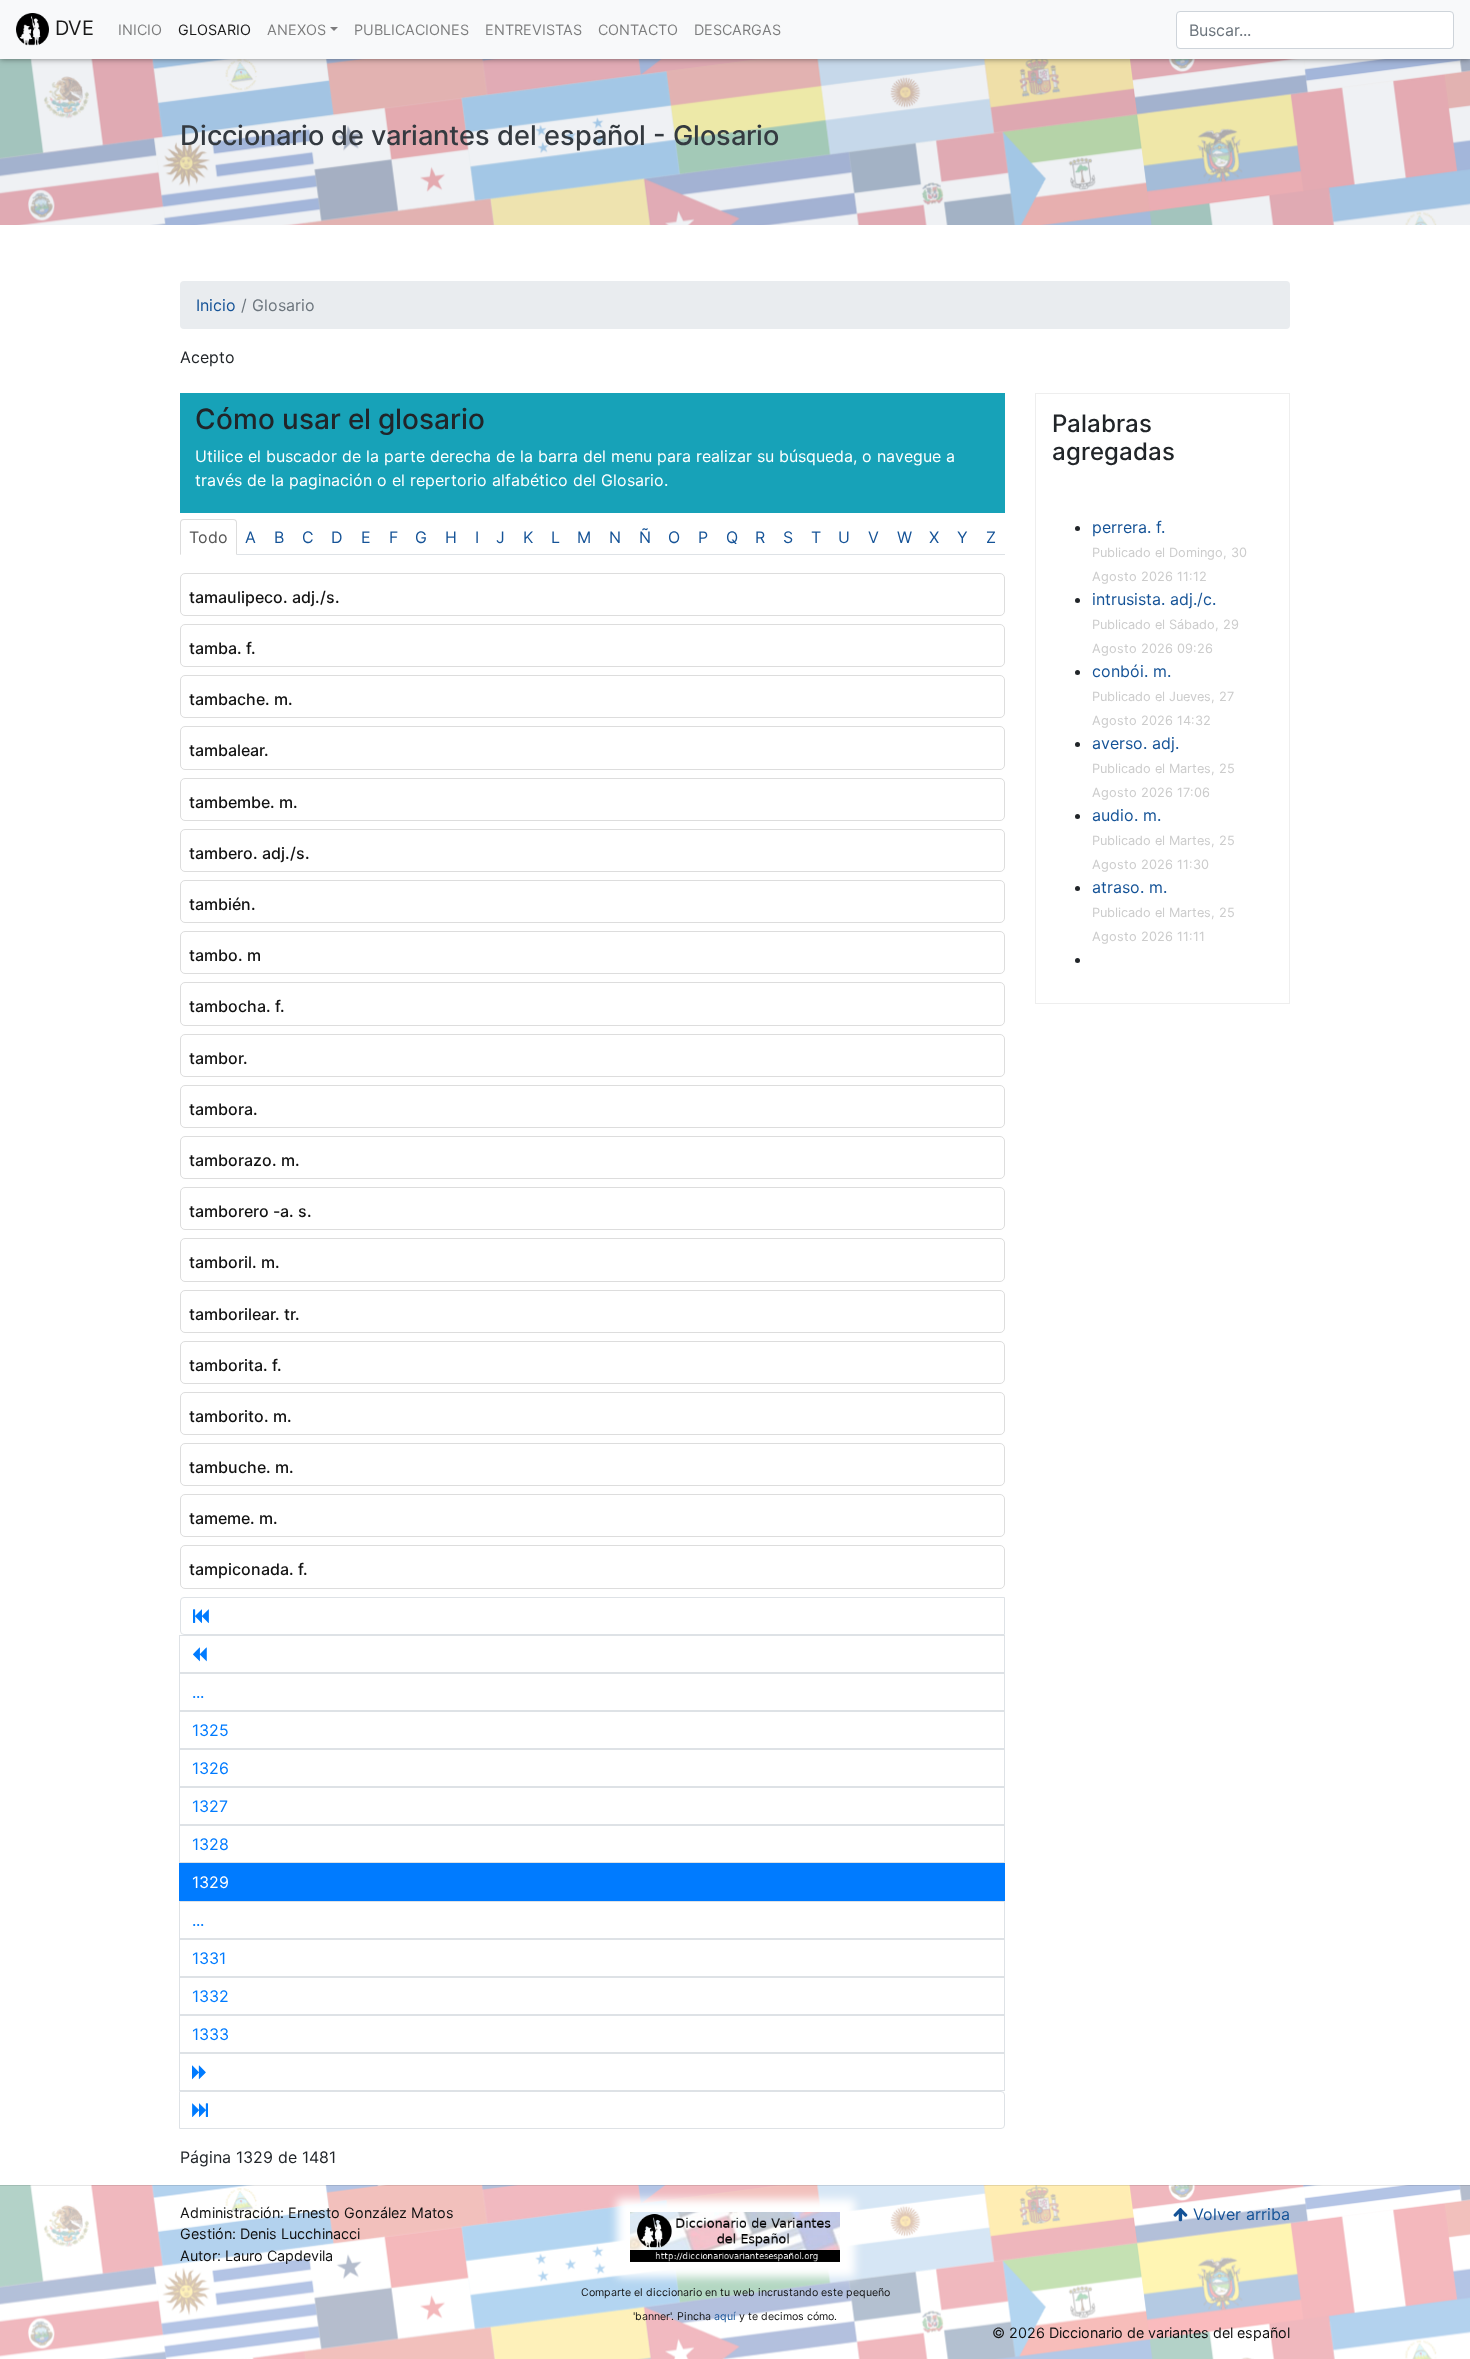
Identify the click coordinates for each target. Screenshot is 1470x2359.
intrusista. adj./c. (1154, 599)
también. (222, 904)
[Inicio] (592, 1616)
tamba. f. (222, 648)
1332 (210, 1996)
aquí (725, 2316)
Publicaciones (411, 29)
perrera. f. (1128, 527)
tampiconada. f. (248, 1569)
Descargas (737, 29)
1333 (210, 2034)
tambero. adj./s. (249, 853)
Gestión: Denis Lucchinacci (270, 2233)
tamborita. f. (235, 1365)
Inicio (140, 29)
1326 (210, 1768)
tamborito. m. (240, 1416)
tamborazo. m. (244, 1160)
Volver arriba (1239, 2214)
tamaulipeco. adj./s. (264, 597)
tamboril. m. (234, 1262)
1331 (209, 1958)
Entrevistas (533, 29)
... (198, 1692)
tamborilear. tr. (244, 1314)
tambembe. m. (243, 802)
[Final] (592, 2110)
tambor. (218, 1058)
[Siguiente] (592, 2072)
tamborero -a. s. (250, 1211)
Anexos (296, 29)
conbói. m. (1131, 671)
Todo (208, 537)
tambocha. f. (237, 1006)
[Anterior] (592, 1654)
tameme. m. (233, 1518)
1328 (210, 1844)
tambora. (223, 1109)
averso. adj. (1135, 743)
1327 (210, 1806)
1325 (210, 1730)
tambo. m (225, 955)
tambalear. (229, 750)
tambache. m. (241, 699)
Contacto (638, 29)
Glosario (214, 29)
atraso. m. (1129, 887)
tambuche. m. (241, 1467)
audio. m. (1126, 815)
